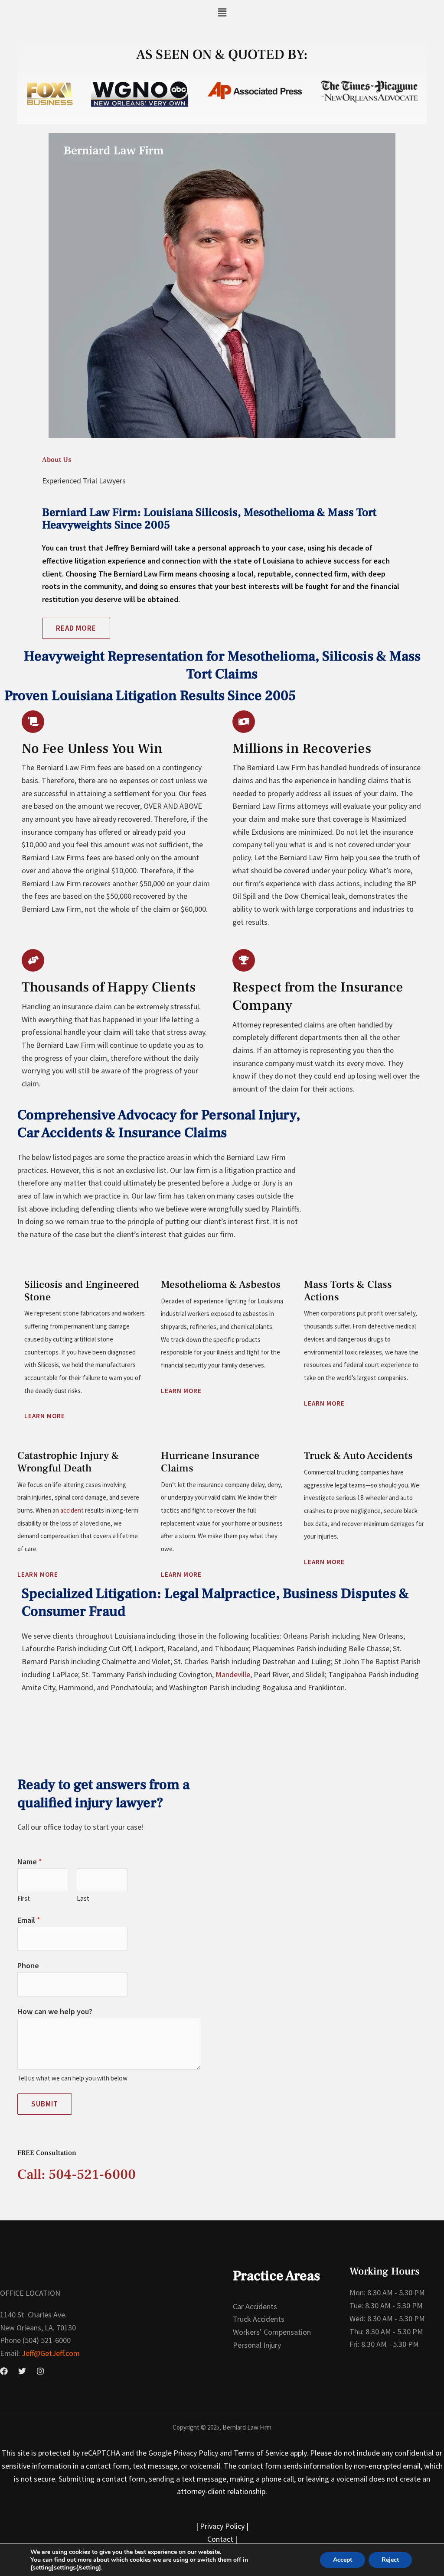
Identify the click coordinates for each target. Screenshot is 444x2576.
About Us (57, 460)
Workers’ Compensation (272, 2332)
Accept (343, 2560)
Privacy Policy (222, 2526)
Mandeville (233, 1674)
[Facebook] (4, 2371)
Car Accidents (255, 2306)
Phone (28, 1965)
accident (72, 1510)
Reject (390, 2560)
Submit (45, 2104)
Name (30, 1862)
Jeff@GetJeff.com (50, 2353)
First (24, 1898)
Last (83, 1898)
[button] (222, 12)
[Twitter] (22, 2371)
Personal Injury (257, 2345)
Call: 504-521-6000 (77, 2174)
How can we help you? (55, 2011)
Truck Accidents (259, 2319)
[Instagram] (40, 2371)
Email (29, 1920)
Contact (220, 2539)
